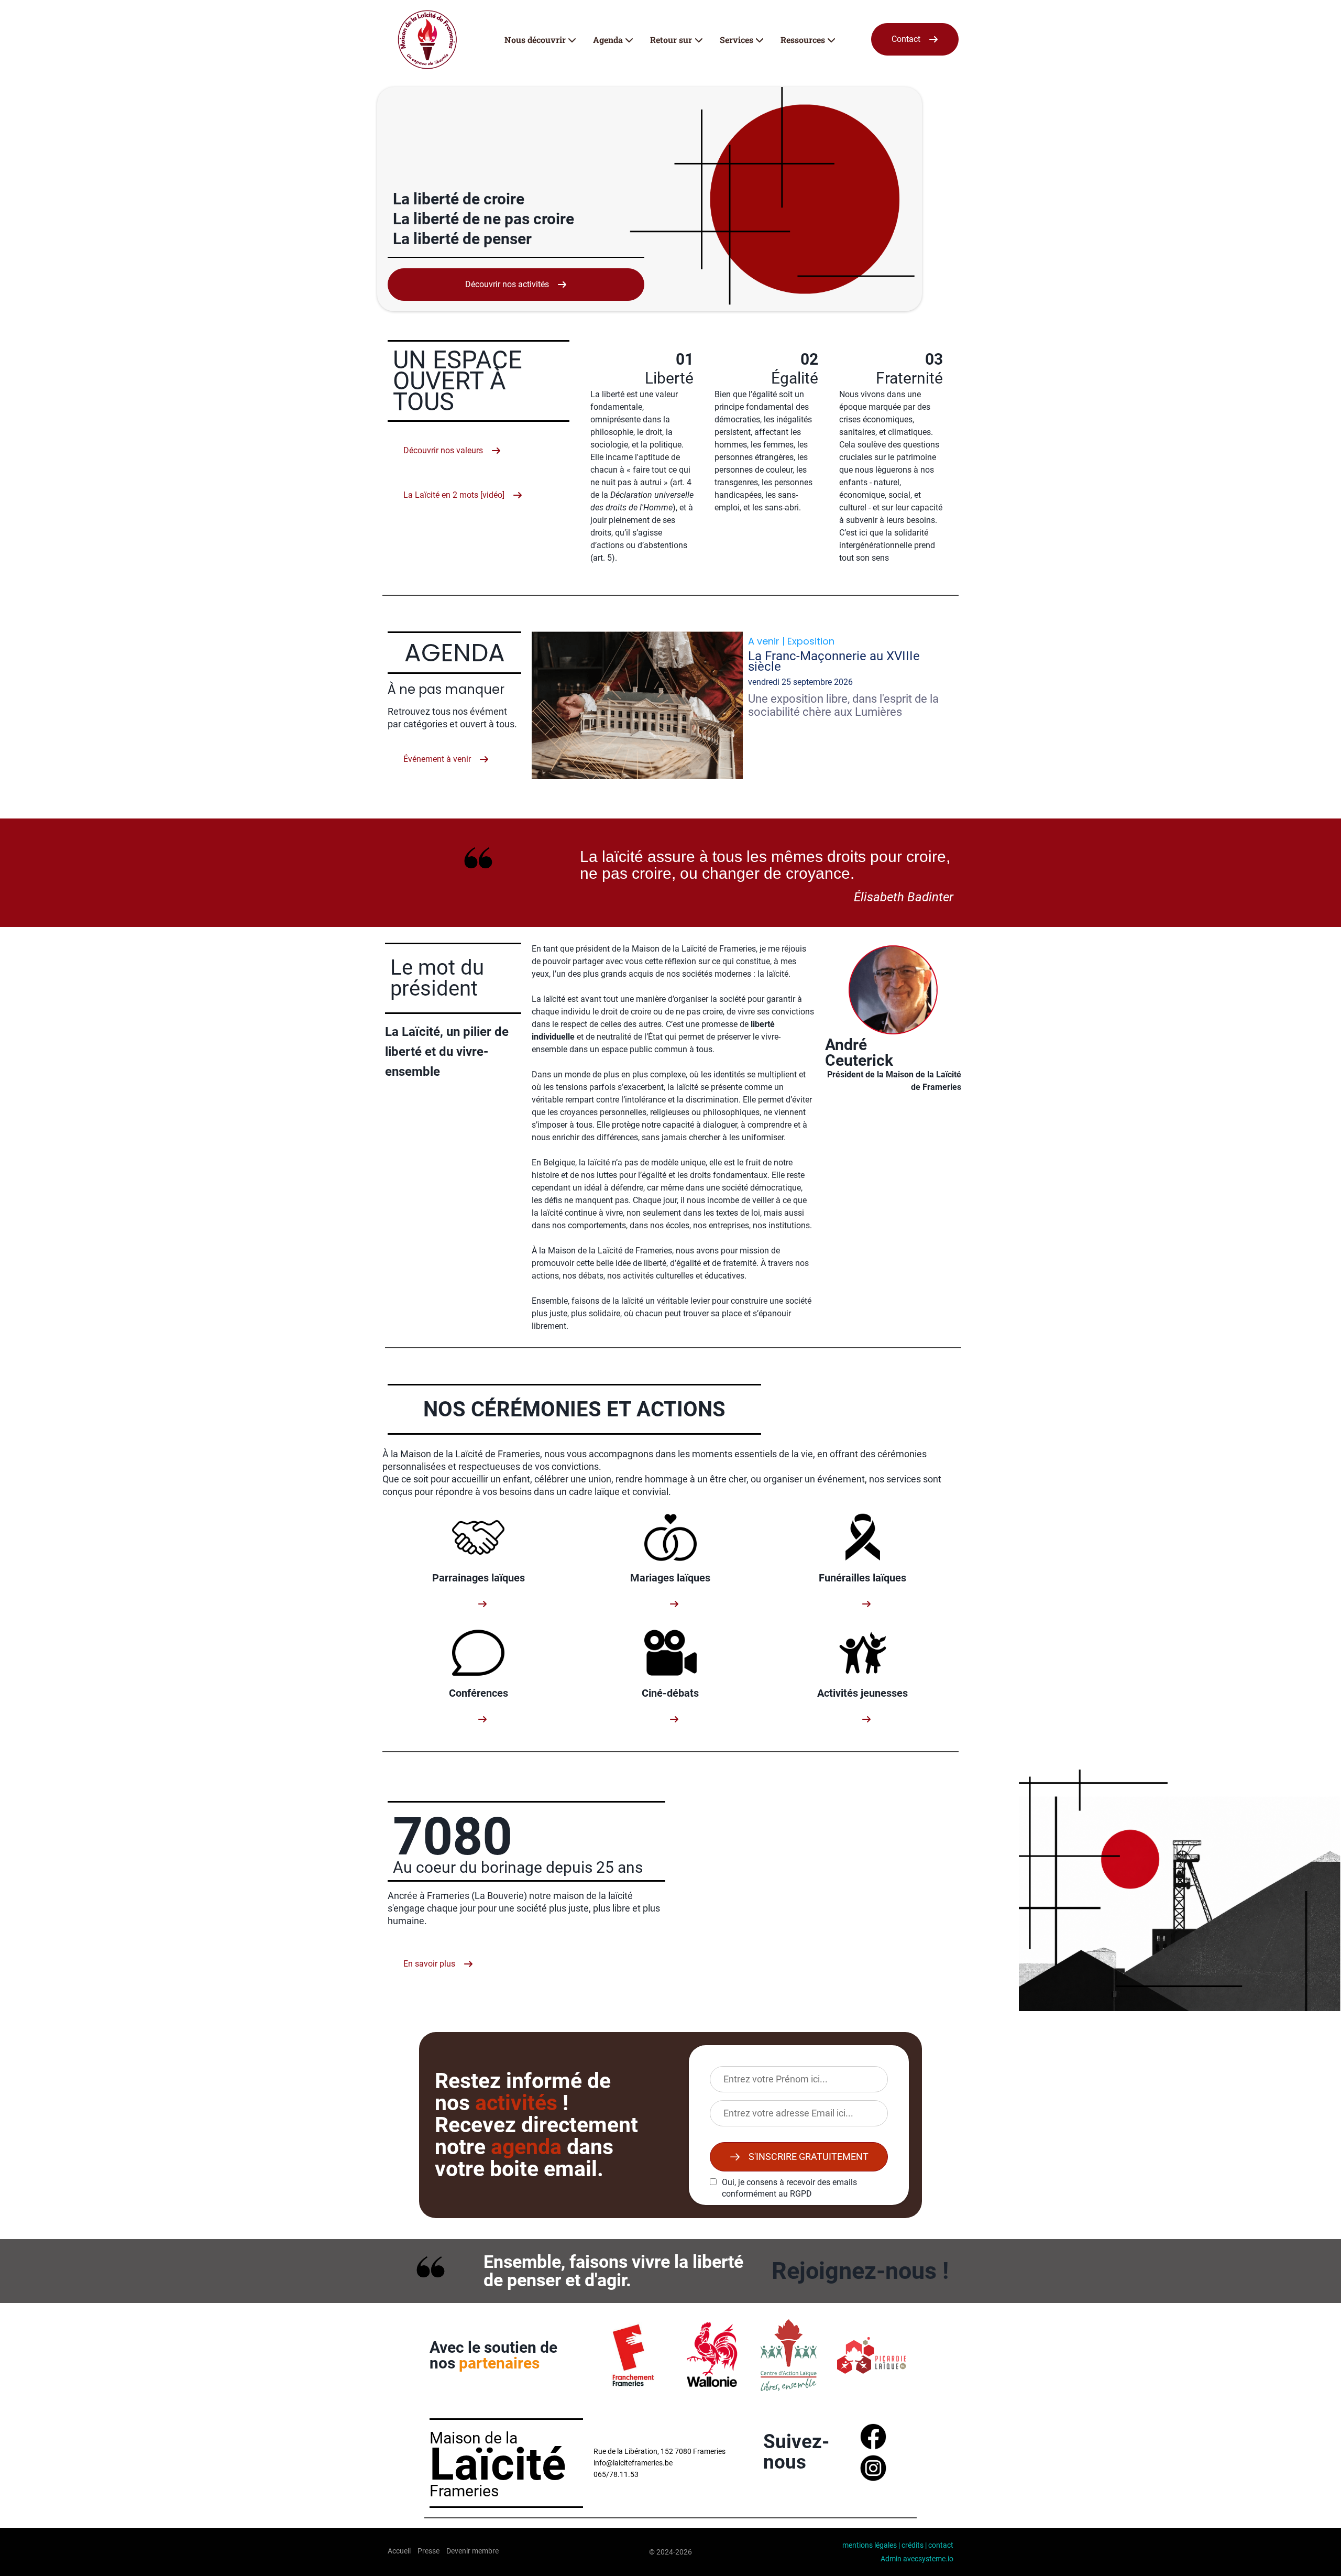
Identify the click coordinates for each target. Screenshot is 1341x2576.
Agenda (608, 40)
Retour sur (671, 40)
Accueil (399, 2551)
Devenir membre (472, 2551)
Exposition (811, 641)
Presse (428, 2551)
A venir (764, 641)
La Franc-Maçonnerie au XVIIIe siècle (834, 661)
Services (737, 40)
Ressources (803, 40)
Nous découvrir (535, 40)
